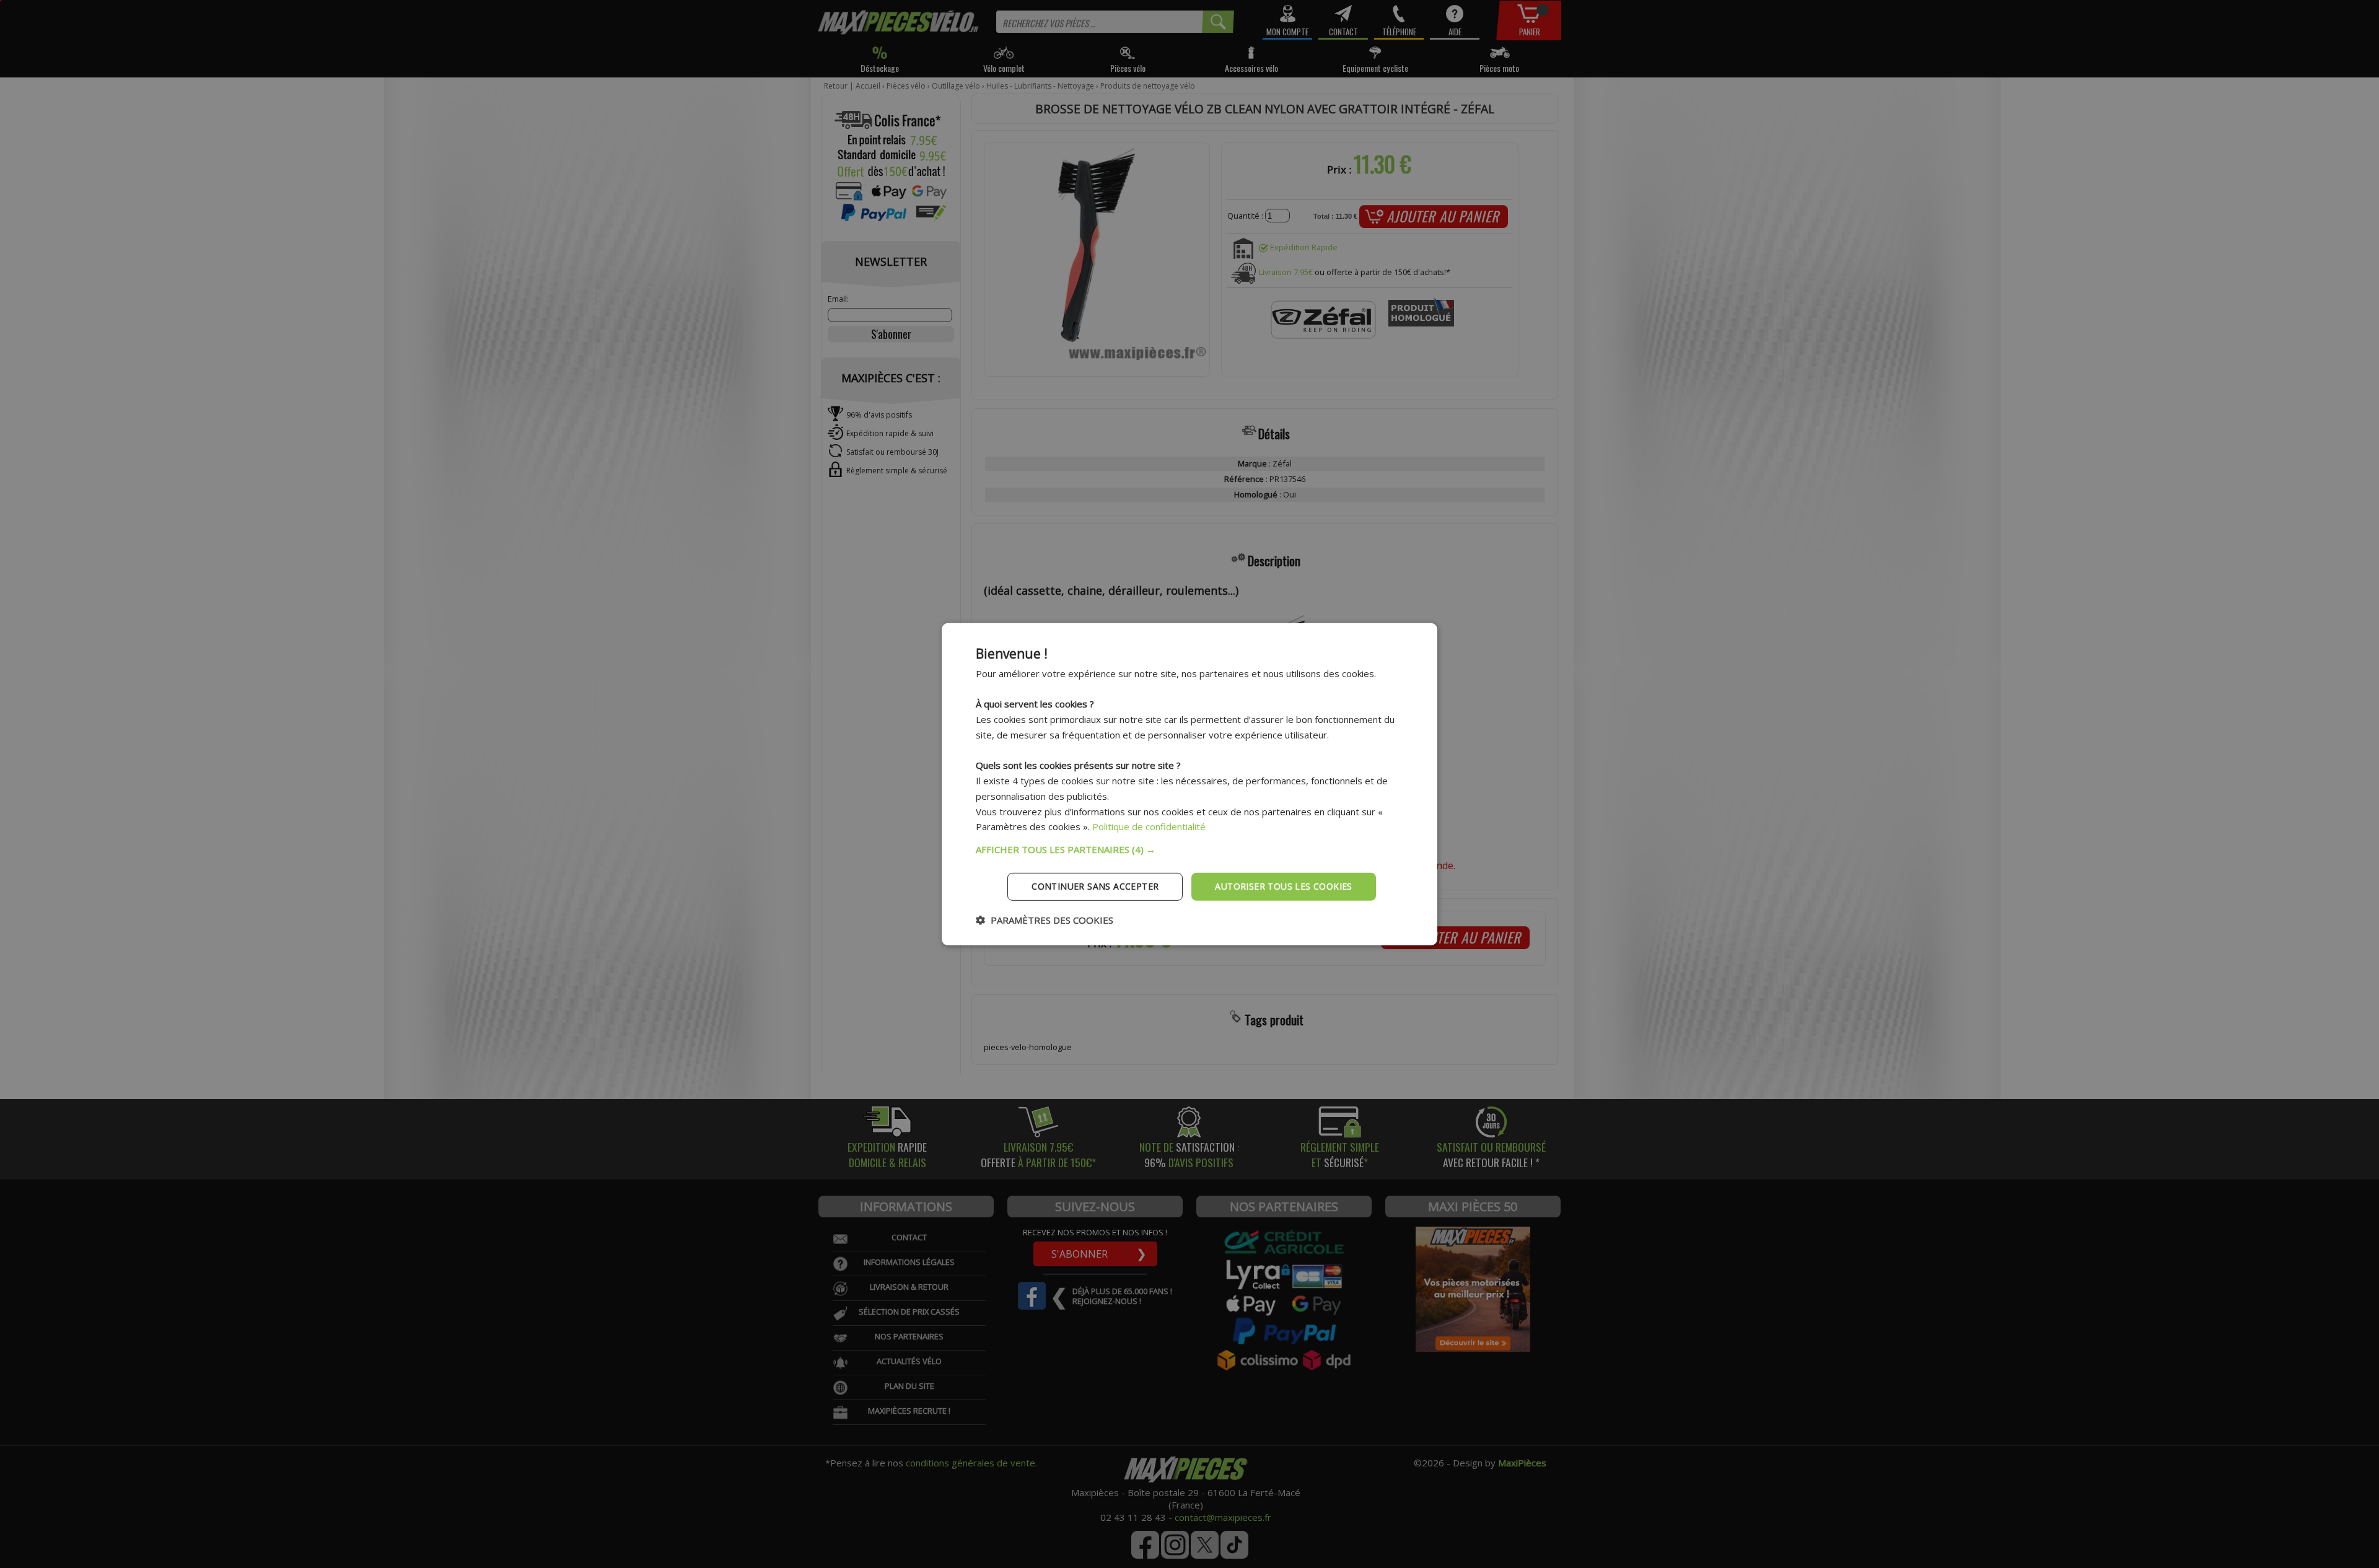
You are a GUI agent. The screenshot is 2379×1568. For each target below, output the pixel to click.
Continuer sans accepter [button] (1095, 886)
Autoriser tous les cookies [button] (1283, 886)
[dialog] (1189, 784)
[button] (1189, 849)
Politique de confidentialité (1149, 826)
